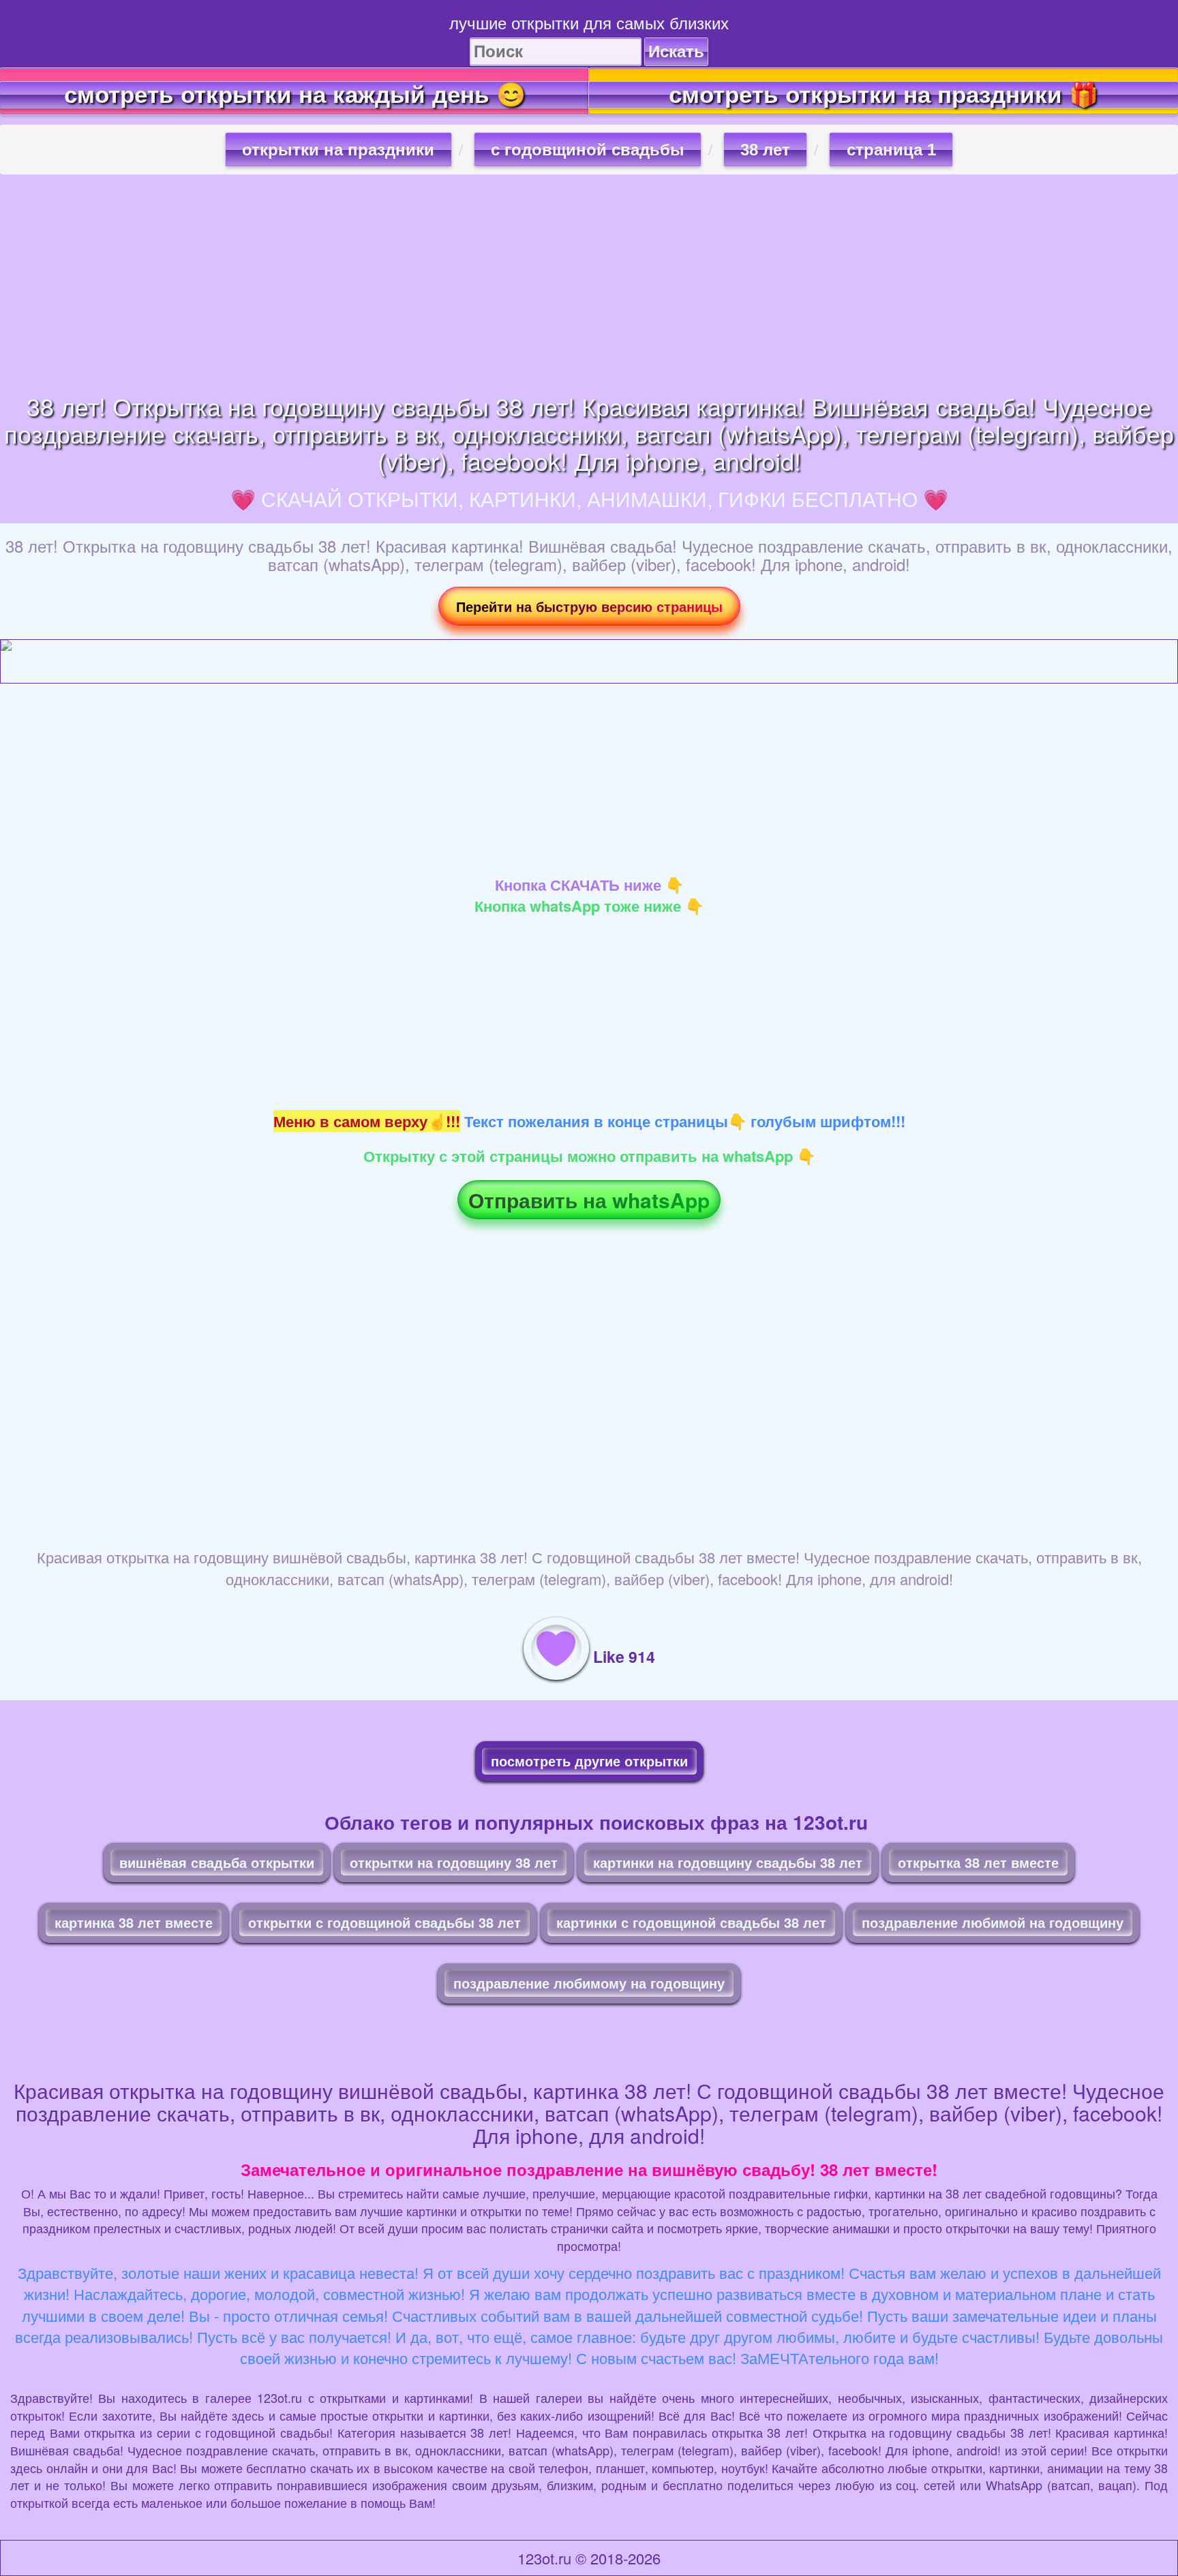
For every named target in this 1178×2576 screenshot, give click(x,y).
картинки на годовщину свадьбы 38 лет (728, 1862)
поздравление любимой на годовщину (993, 1922)
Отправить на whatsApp (589, 1200)
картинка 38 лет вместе (134, 1922)
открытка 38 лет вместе (978, 1862)
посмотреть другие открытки (589, 1761)
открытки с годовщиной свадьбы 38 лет (384, 1922)
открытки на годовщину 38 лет (454, 1862)
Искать (676, 51)
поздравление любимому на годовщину (589, 1983)
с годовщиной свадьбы (588, 150)
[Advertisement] (589, 283)
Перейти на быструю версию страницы (589, 606)
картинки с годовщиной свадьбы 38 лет (691, 1922)
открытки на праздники (338, 150)
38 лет (765, 150)
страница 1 (891, 150)
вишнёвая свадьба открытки (217, 1862)
